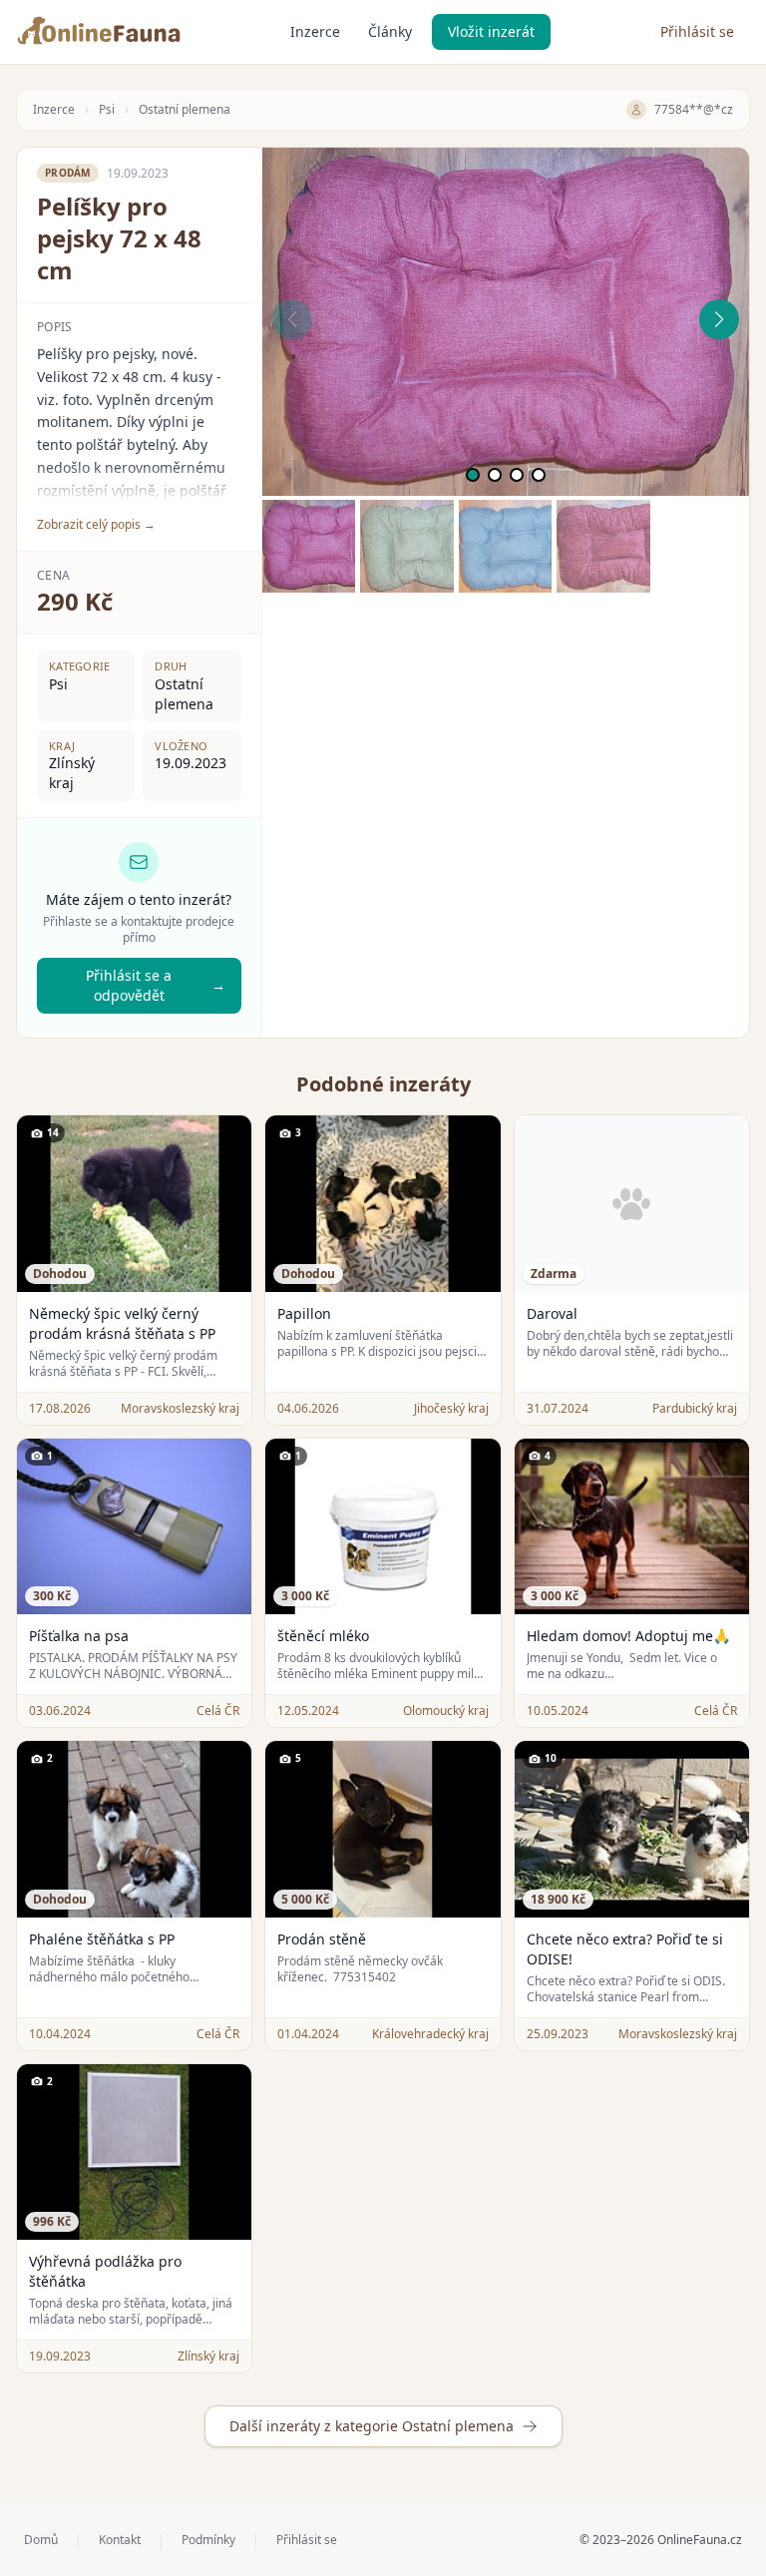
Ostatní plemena (185, 110)
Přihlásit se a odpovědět (155, 985)
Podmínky (208, 2540)
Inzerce (315, 31)
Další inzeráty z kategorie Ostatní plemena (372, 2426)
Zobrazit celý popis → (96, 525)
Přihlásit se (697, 31)
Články (390, 31)
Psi (107, 110)
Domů (41, 2540)
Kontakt (120, 2540)
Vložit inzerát (491, 31)
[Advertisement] (506, 732)
